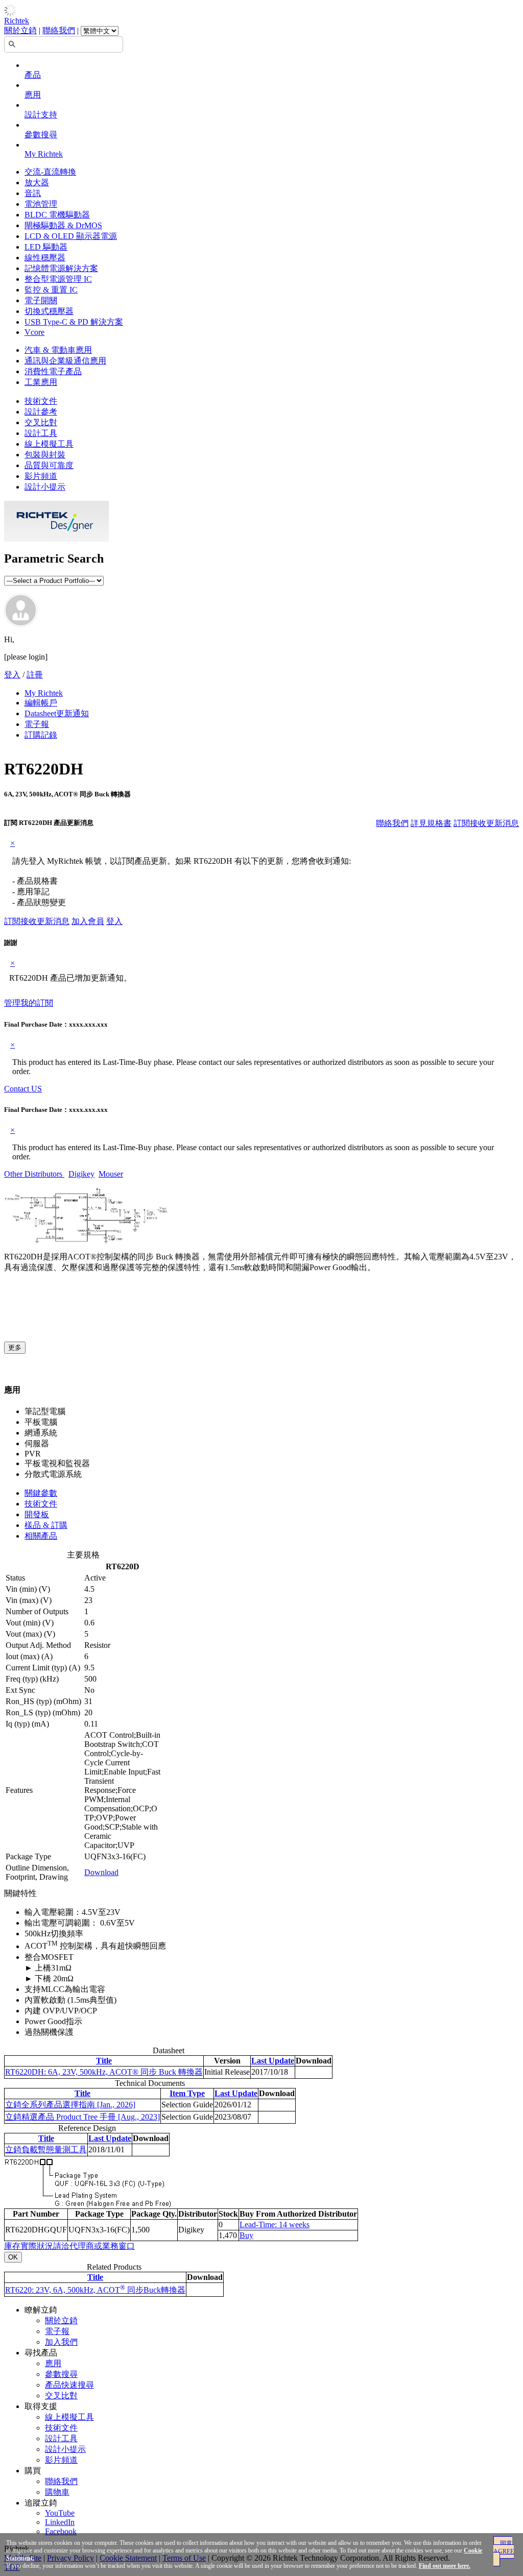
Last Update (273, 2061)
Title (104, 2061)
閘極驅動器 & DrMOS (63, 225)
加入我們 (61, 2342)
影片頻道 (41, 476)
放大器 (37, 183)
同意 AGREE (504, 2547)
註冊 (35, 675)
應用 (33, 95)
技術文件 (41, 401)
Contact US (23, 1089)
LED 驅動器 (46, 247)
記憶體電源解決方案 (61, 268)
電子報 (37, 724)
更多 (15, 1347)
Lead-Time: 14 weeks (275, 2225)
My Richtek (44, 154)
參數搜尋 (41, 135)
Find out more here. (445, 2566)
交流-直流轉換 (50, 172)
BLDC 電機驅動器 (57, 215)
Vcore (34, 332)
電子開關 (41, 300)
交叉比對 (41, 422)
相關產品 (41, 1536)
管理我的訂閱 (29, 1003)
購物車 (57, 2492)
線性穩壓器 (45, 258)
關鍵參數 (41, 1493)
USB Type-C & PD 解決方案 (74, 322)
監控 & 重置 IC (51, 290)
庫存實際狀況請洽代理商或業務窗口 (69, 2246)
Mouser (111, 1174)
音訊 (33, 193)
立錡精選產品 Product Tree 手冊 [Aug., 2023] (82, 2117)
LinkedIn (60, 2522)
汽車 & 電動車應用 (58, 350)
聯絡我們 (59, 30)
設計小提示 (45, 487)
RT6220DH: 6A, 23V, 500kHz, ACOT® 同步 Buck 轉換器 (104, 2072)
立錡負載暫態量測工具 (46, 2149)
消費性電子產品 (53, 371)
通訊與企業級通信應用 (65, 361)
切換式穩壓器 (49, 311)
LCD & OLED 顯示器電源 (71, 236)
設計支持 (41, 115)
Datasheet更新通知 (57, 713)
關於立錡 (20, 30)
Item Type (187, 2093)
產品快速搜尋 (69, 2385)
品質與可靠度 (49, 465)
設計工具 (41, 433)
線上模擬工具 (49, 444)
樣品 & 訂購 (46, 1525)
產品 (33, 75)
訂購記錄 (41, 735)
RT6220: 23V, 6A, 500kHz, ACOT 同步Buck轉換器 (95, 2290)
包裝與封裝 (45, 455)
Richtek (17, 21)
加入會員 (88, 921)
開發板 (37, 1514)
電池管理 (41, 204)
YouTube (60, 2513)
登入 (12, 675)
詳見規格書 (431, 823)
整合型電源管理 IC (58, 279)
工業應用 (41, 382)
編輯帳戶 (41, 703)
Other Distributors (34, 1174)
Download (101, 1872)
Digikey (81, 1174)
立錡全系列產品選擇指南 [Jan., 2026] (70, 2105)
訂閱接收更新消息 (486, 823)
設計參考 (41, 412)
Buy (246, 2235)
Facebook (61, 2531)
